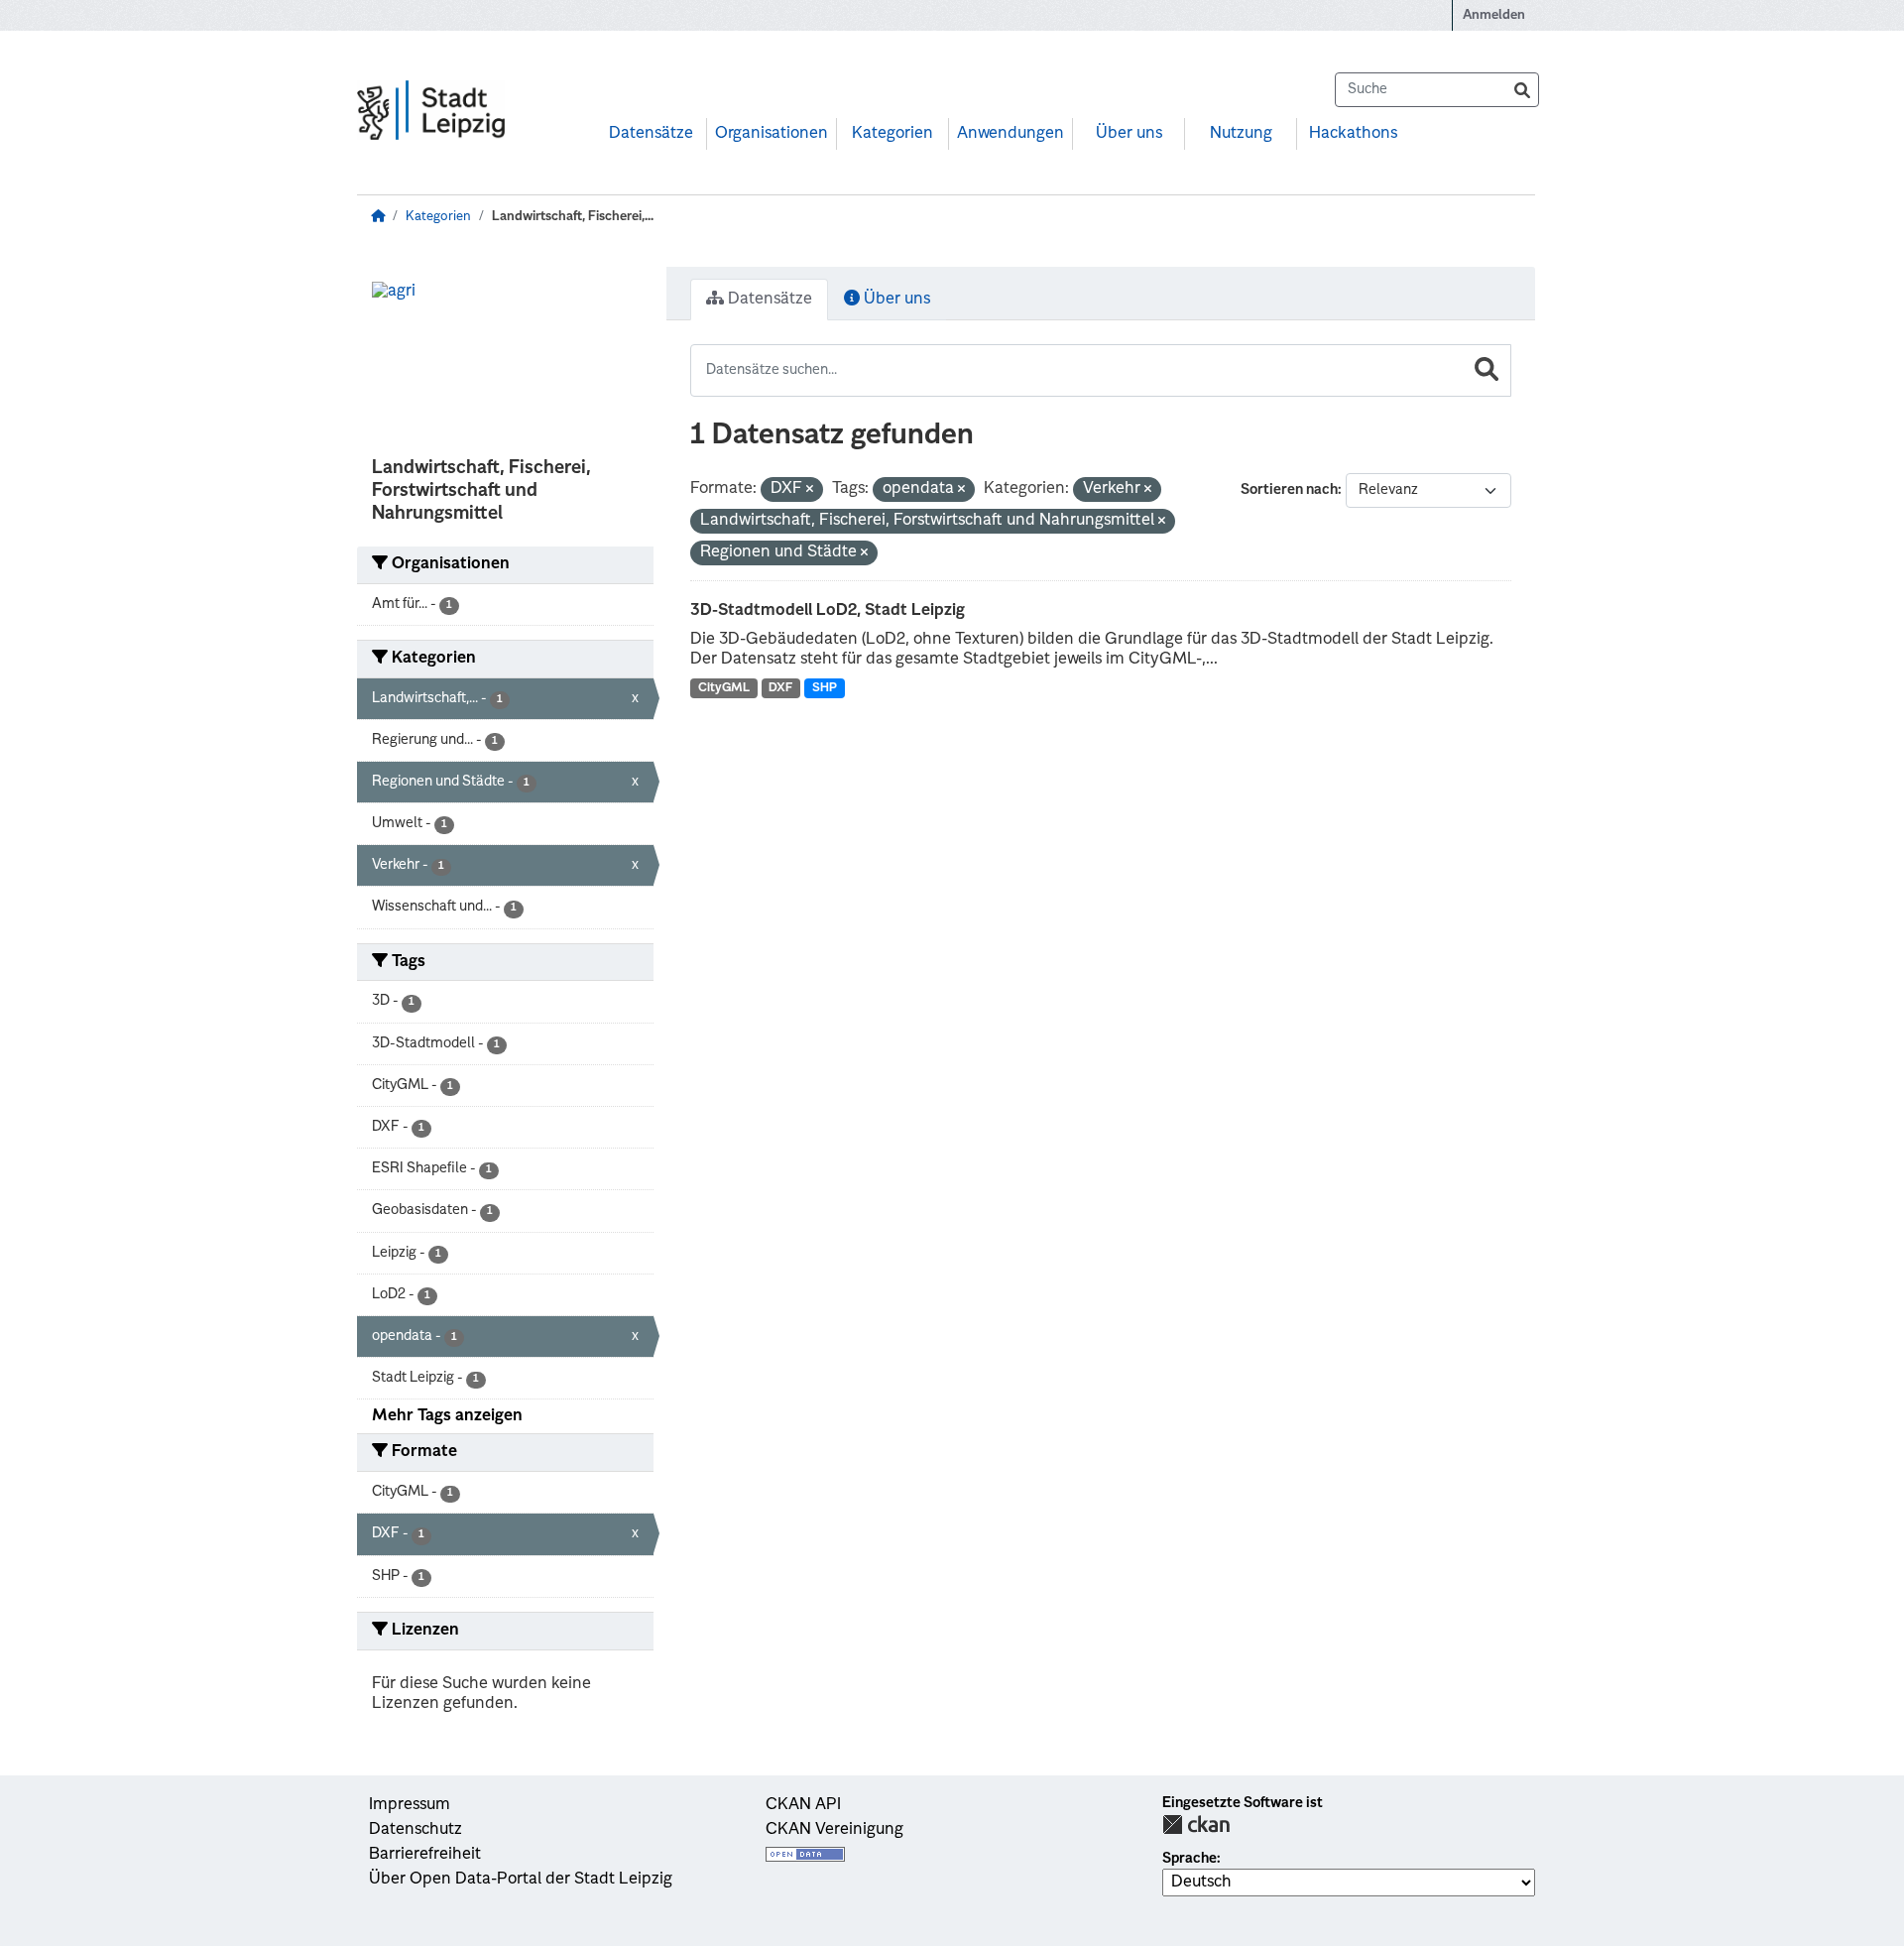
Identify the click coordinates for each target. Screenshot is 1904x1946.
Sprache (1190, 1859)
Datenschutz (416, 1830)
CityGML (724, 688)
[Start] (378, 217)
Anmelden (1494, 15)
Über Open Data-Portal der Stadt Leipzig (521, 1880)
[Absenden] (1522, 90)
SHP (825, 688)
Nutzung (1241, 134)
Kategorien (892, 134)
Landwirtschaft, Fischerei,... (573, 217)
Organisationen (772, 134)
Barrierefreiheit (425, 1855)
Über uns (1129, 134)
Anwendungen (1011, 134)
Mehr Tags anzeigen (447, 1416)
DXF (780, 688)
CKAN (1196, 1824)
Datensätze (651, 134)
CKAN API (803, 1805)
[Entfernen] (810, 490)
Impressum (410, 1805)
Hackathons (1353, 134)
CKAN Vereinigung (834, 1830)
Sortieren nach (1289, 490)
